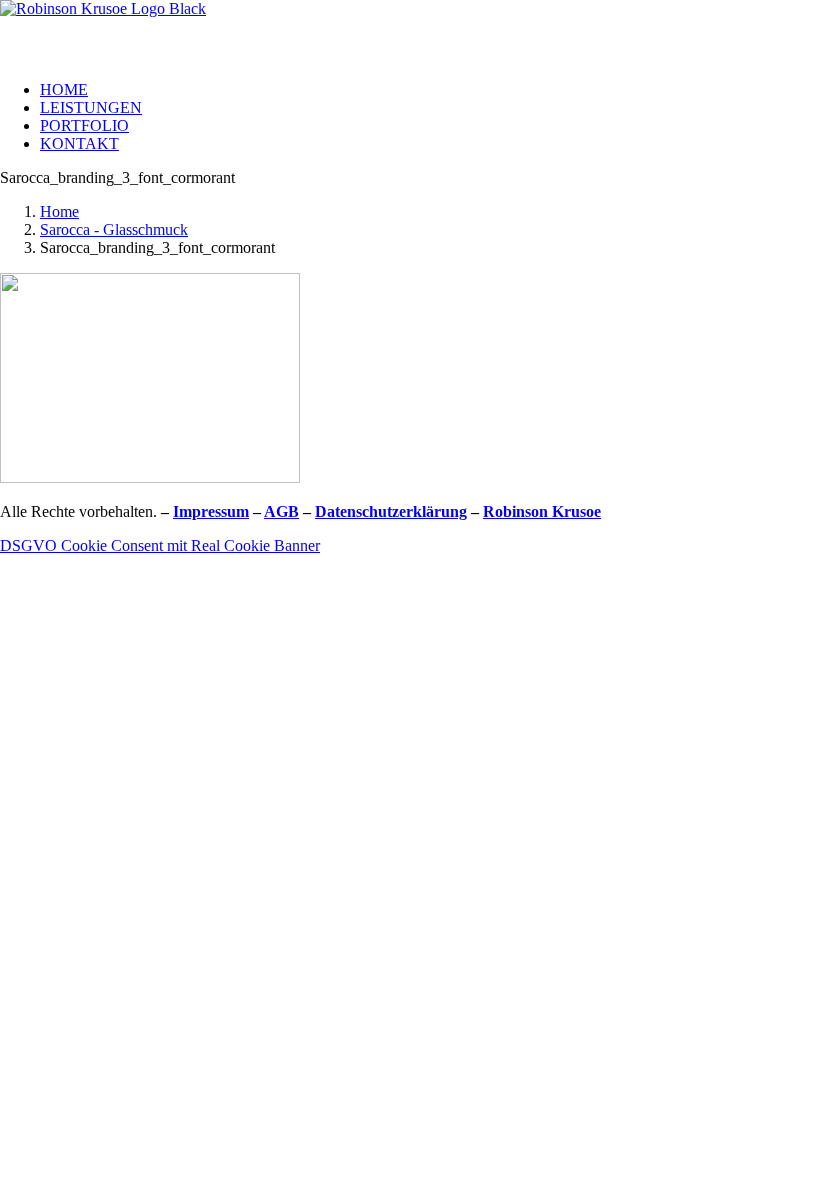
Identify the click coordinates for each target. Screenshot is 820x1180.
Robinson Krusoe (542, 511)
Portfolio (84, 125)
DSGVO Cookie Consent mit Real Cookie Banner (160, 545)
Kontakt (79, 143)
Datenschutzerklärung (391, 511)
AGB (281, 511)
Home (64, 89)
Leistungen (91, 107)
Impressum (211, 511)
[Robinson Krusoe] (410, 32)
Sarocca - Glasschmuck (114, 229)
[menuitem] (430, 90)
